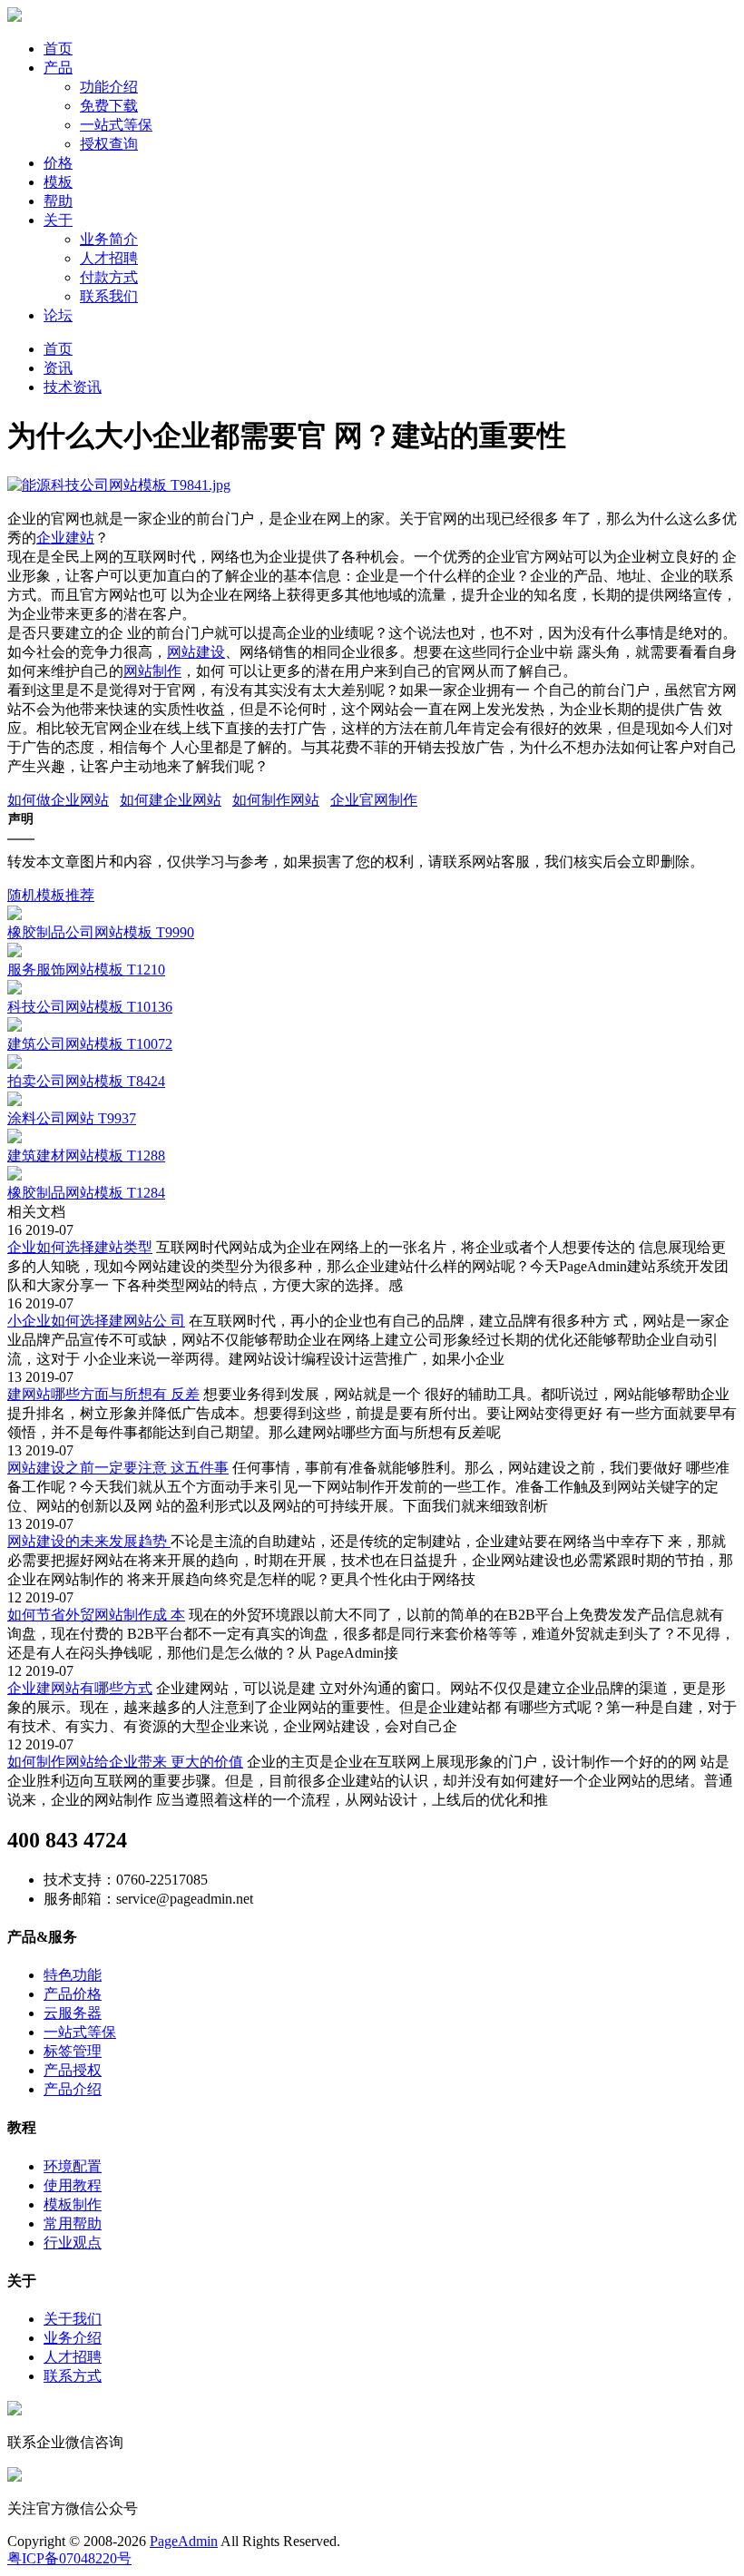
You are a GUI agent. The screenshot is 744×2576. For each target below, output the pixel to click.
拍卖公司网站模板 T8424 (86, 1081)
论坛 (58, 315)
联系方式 (73, 2376)
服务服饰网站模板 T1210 (86, 970)
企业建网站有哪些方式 (80, 1688)
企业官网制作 (374, 800)
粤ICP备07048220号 (69, 2558)
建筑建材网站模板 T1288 (86, 1156)
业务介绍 (73, 2338)
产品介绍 (73, 2089)
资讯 (58, 368)
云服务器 (73, 2013)
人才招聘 (109, 258)
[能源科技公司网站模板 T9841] (119, 485)
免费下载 (109, 106)
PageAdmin (184, 2541)
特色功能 (73, 1975)
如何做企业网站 (58, 800)
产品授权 (73, 2070)
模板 (58, 182)
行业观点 (73, 2243)
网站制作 (152, 671)
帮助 (58, 201)
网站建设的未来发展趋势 (89, 1541)
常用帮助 (73, 2223)
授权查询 (109, 144)
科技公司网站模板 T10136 (90, 1007)
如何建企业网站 (171, 800)
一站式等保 (116, 125)
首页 (58, 49)
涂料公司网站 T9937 (72, 1118)
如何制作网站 (276, 800)
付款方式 (109, 277)
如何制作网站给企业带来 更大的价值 (125, 1762)
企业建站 (65, 538)
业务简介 (109, 239)
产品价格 (73, 1994)
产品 (58, 68)
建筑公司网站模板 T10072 (90, 1044)
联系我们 (109, 296)
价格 (58, 163)
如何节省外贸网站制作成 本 (96, 1615)
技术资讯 (73, 387)
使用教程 (73, 2185)
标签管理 (73, 2051)
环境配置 (73, 2166)
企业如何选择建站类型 (80, 1247)
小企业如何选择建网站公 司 (96, 1321)
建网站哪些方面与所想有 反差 (103, 1394)
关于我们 (73, 2319)
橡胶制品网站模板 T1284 (86, 1193)
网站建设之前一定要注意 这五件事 (118, 1468)
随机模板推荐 (51, 895)
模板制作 (73, 2204)
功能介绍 (109, 87)
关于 (58, 220)
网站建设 (196, 652)
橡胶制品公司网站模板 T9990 (101, 932)
